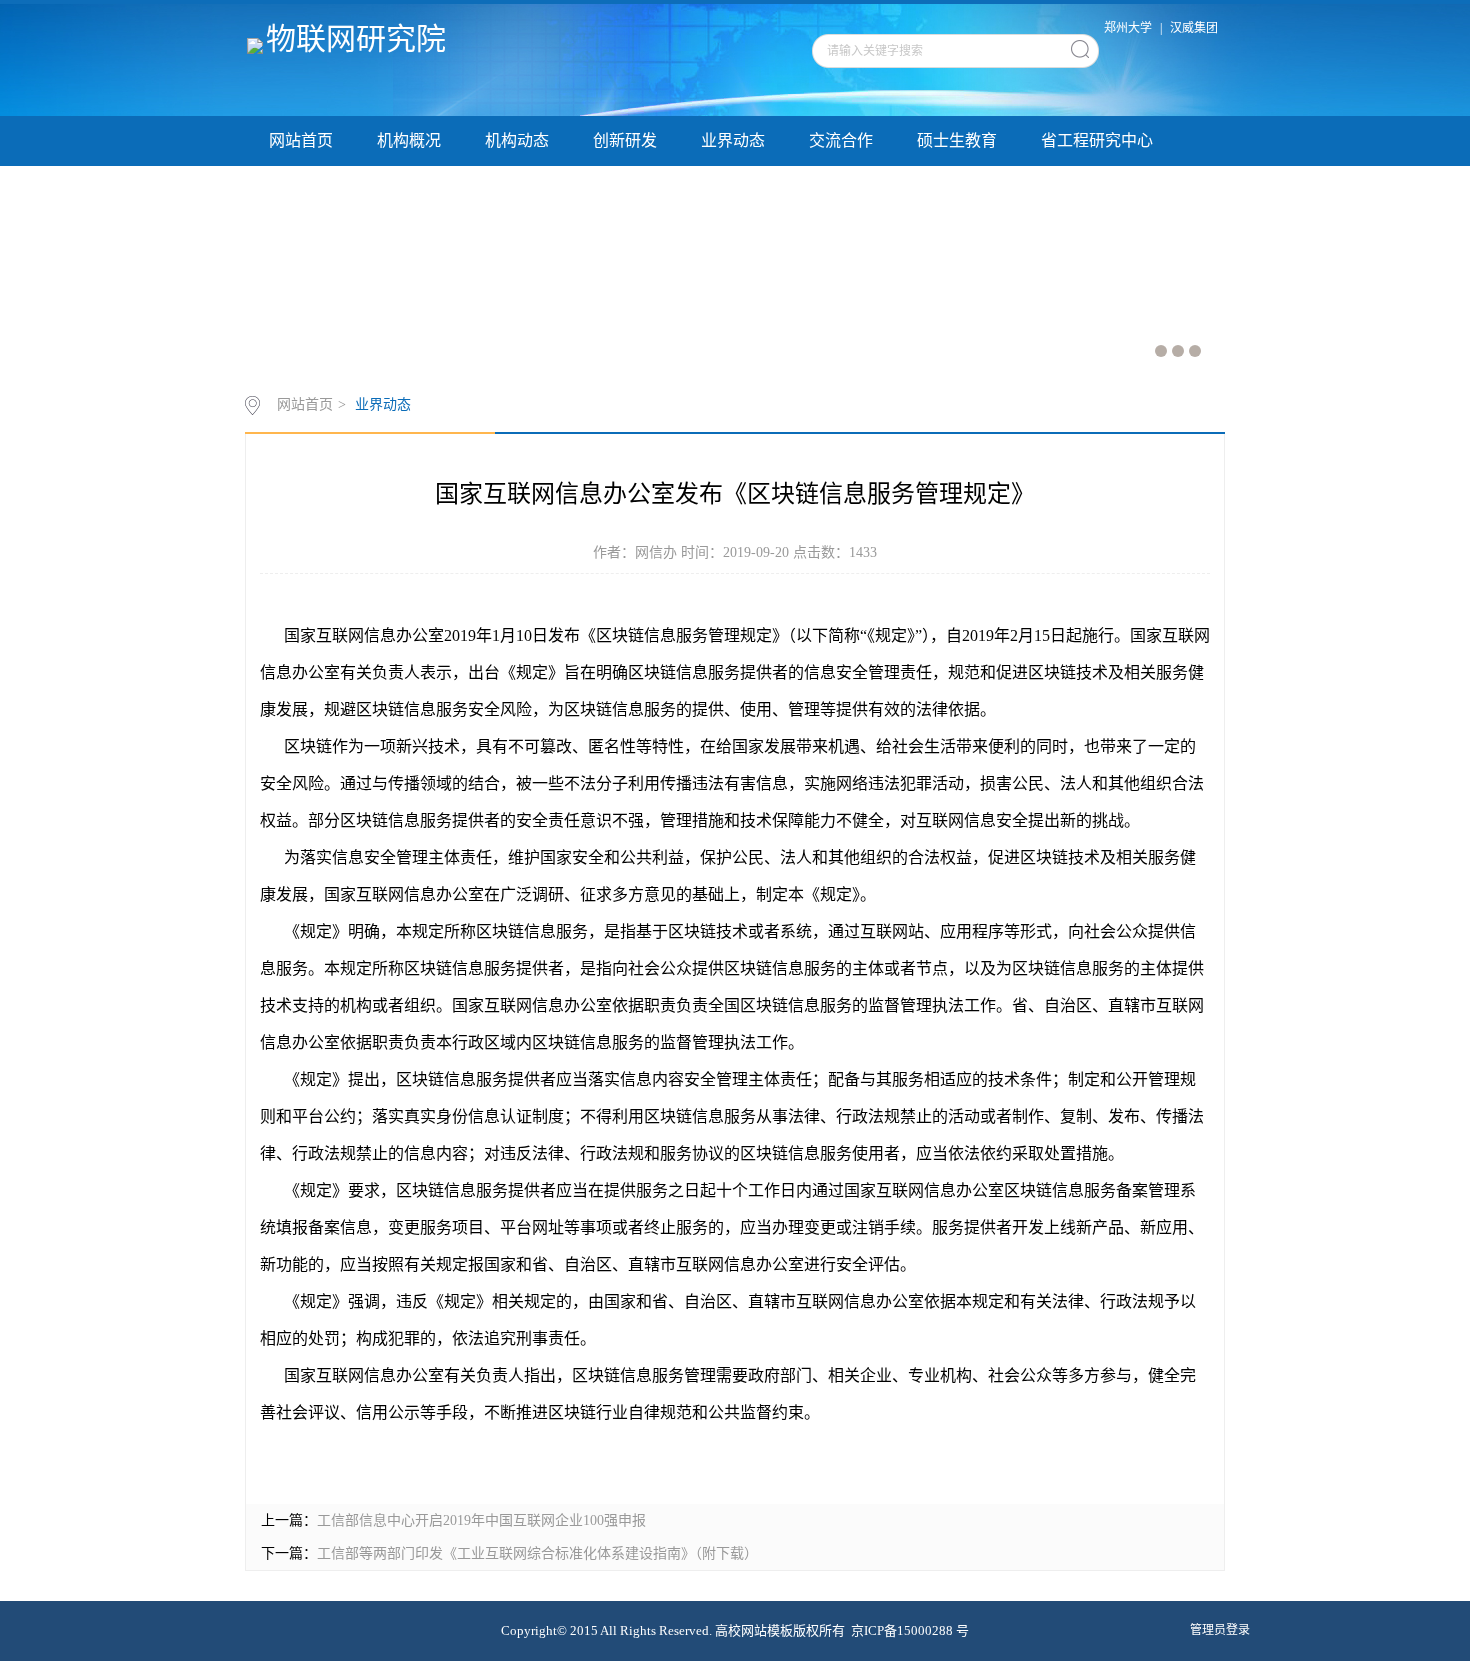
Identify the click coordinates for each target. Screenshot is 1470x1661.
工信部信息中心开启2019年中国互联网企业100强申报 (481, 1520)
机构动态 (517, 140)
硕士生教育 (957, 140)
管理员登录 (1220, 1630)
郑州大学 (1128, 28)
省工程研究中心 (1097, 140)
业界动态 (733, 140)
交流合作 (841, 140)
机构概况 (409, 140)
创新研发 (625, 140)
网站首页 (301, 140)
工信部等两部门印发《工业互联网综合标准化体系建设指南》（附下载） (537, 1553)
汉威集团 (1194, 28)
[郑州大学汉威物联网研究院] (256, 45)
